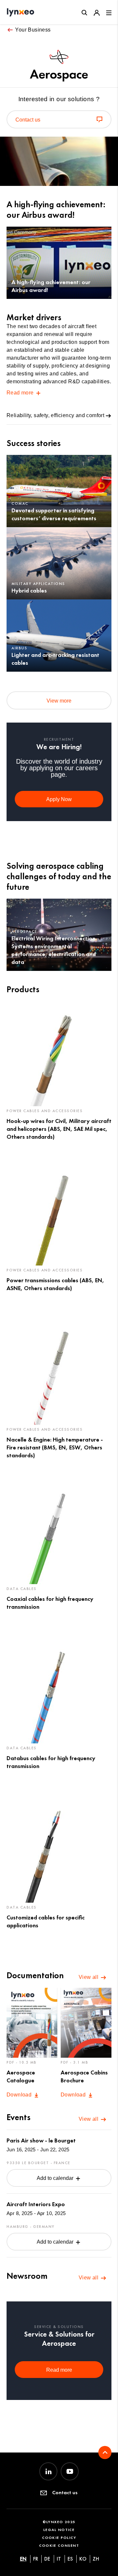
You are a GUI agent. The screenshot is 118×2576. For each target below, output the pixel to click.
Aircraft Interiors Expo (36, 2204)
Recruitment (59, 739)
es (70, 2559)
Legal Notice (59, 2530)
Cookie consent (59, 2545)
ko (83, 2559)
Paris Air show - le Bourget (41, 2140)
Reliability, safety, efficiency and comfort (55, 415)
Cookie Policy (59, 2537)
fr (36, 2559)
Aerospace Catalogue (21, 2076)
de (47, 2559)
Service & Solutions (59, 2327)
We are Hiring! (59, 747)
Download (20, 2095)
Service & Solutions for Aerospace (59, 2339)
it (59, 2559)
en (23, 2559)
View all (89, 1977)
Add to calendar (56, 2178)
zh (96, 2559)
